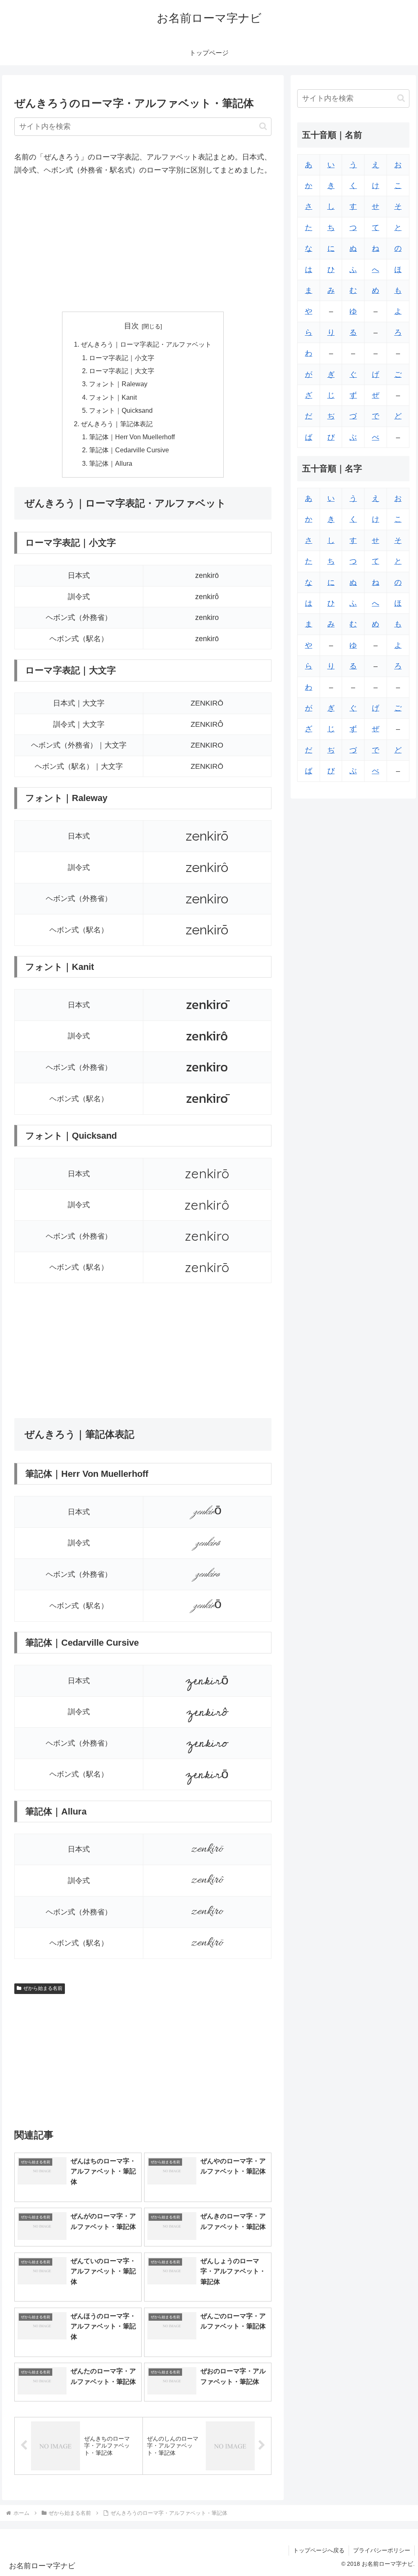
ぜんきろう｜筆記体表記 (117, 424)
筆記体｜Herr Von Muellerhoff (132, 437)
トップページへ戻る (319, 2550)
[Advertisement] (143, 244)
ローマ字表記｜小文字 (122, 358)
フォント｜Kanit (113, 397)
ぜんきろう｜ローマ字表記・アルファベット (146, 344)
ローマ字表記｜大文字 (122, 371)
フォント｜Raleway (118, 384)
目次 (131, 326)
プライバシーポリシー (382, 2550)
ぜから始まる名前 (43, 1988)
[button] (263, 126)
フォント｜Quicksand (121, 410)
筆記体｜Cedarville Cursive (129, 450)
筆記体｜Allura (111, 463)
